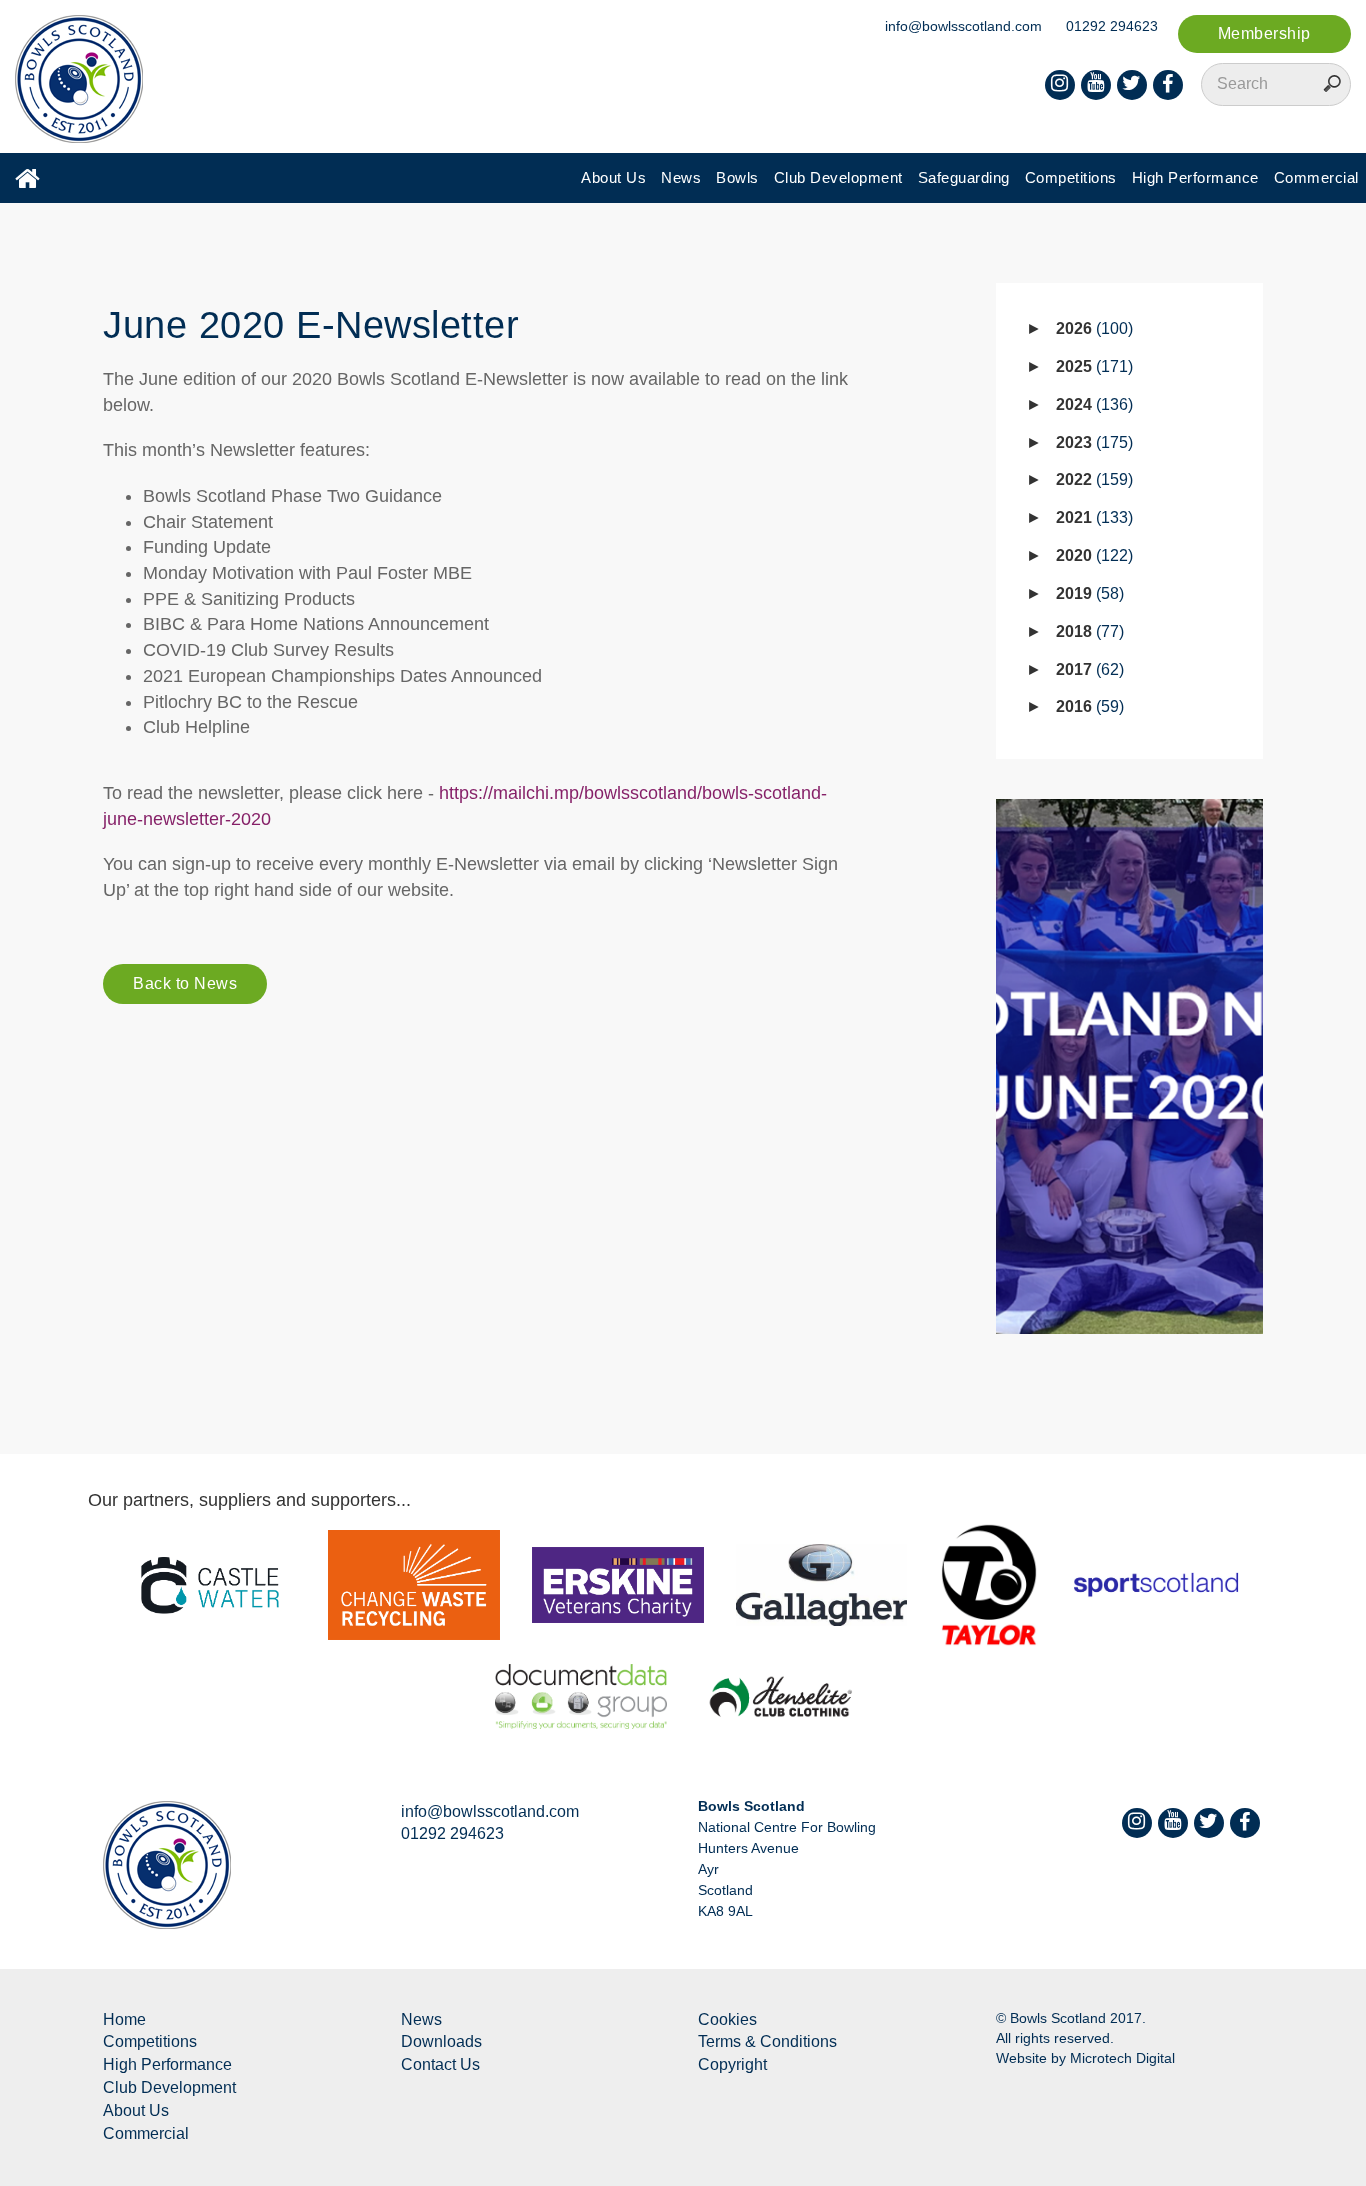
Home (124, 2019)
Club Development (838, 177)
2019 (1087, 593)
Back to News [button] (185, 983)
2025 (1092, 366)
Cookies (727, 2019)
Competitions (1071, 177)
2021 (1092, 517)
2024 (1092, 404)
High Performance (1195, 177)
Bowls (737, 177)
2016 (1087, 706)
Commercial (1316, 177)
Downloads (441, 2041)
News (681, 177)
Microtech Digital (1122, 2058)
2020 (1092, 555)
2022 (1092, 479)
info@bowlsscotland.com (963, 26)
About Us (613, 177)
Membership (1264, 33)
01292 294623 (1112, 26)
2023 (1092, 442)
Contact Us (440, 2064)
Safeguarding (964, 177)
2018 (1087, 631)
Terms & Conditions (767, 2041)
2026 (1092, 328)
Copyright (732, 2064)
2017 (1087, 669)
